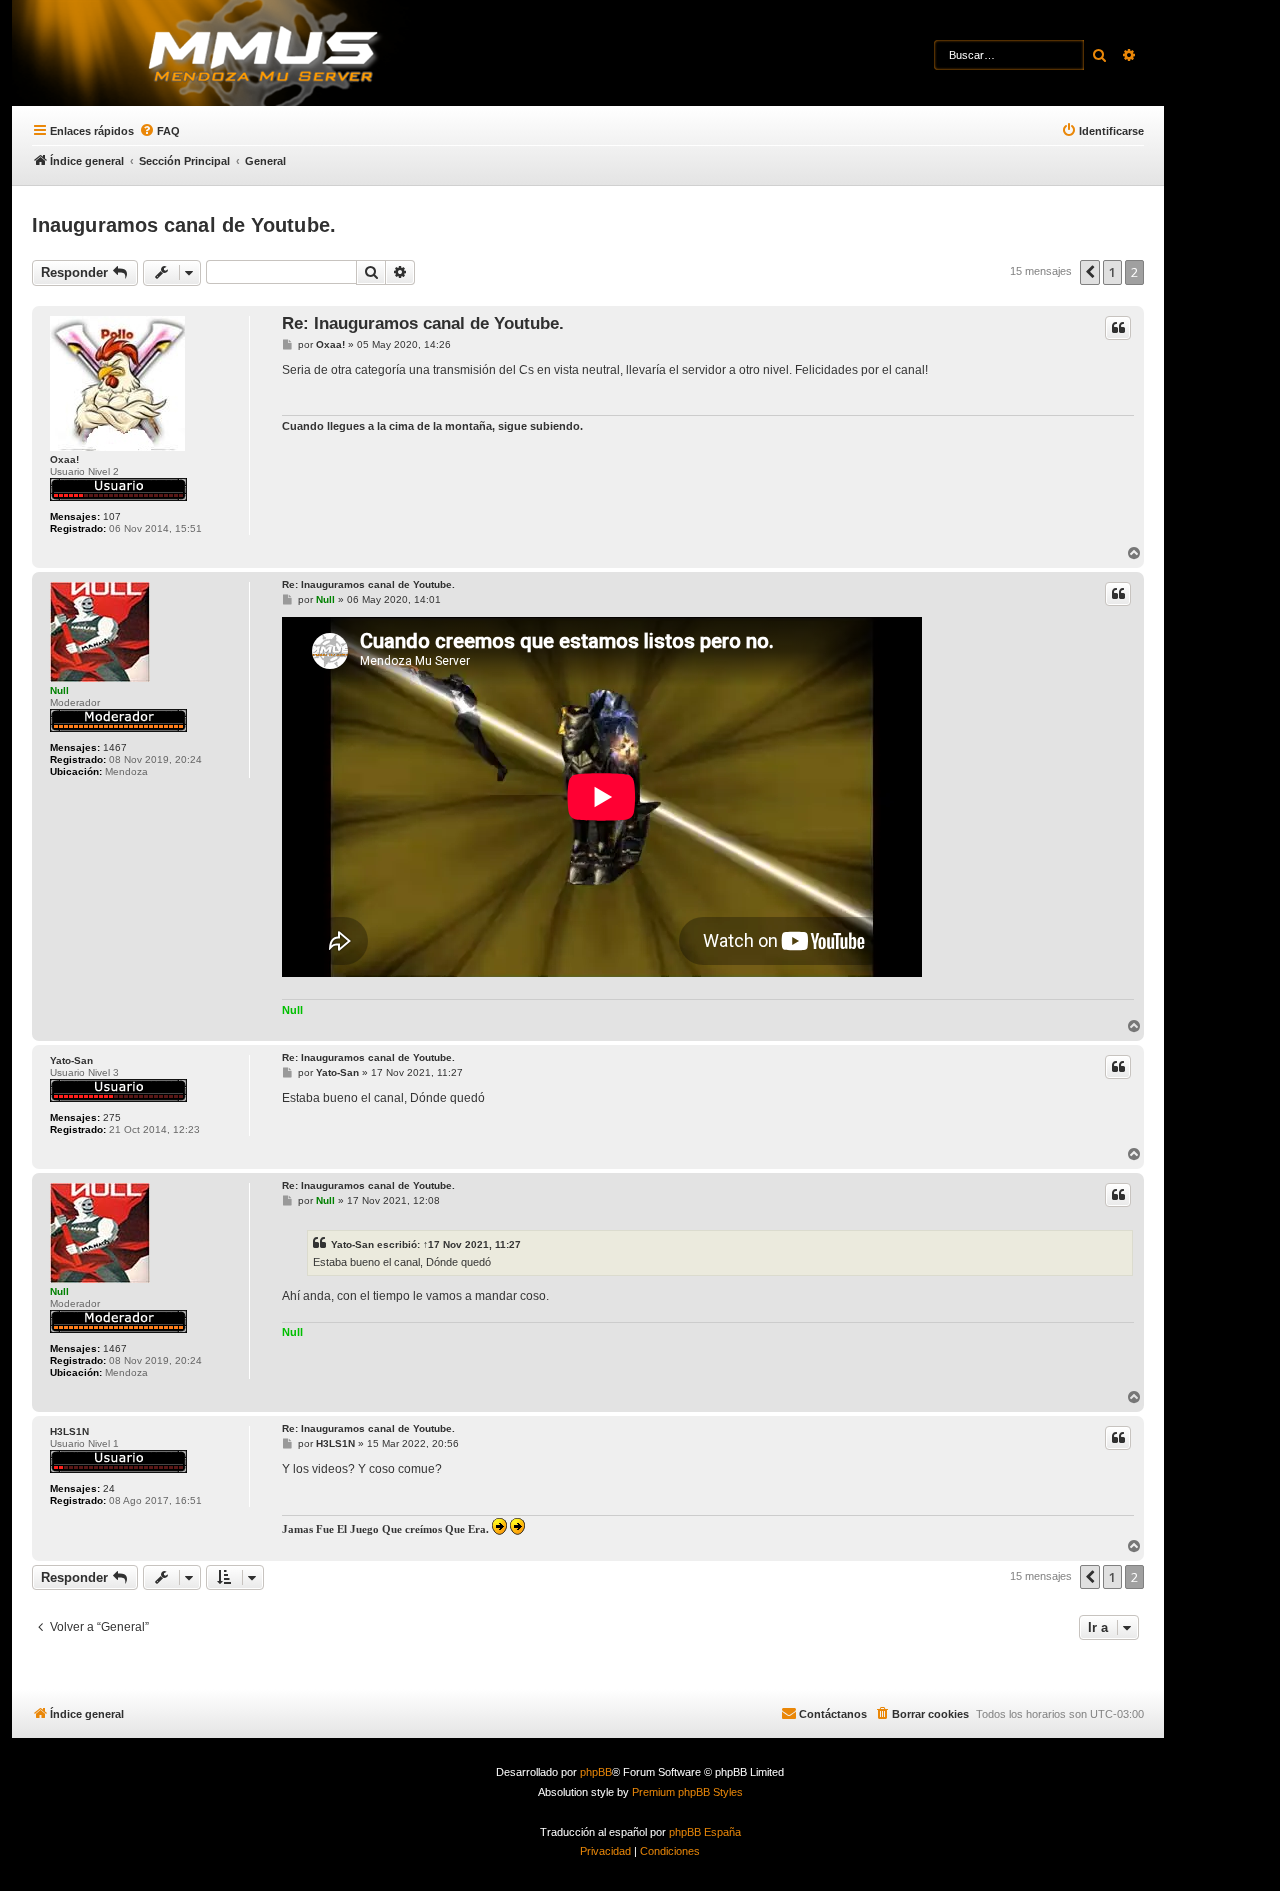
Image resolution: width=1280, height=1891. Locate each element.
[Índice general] (300, 55)
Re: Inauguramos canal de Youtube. (423, 323)
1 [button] (1112, 272)
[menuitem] (159, 131)
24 (109, 1488)
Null (59, 690)
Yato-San (71, 1060)
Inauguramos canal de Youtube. (184, 225)
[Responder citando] (1118, 328)
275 (112, 1117)
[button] (1090, 272)
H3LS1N (69, 1431)
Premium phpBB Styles (687, 1792)
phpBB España (705, 1832)
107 (112, 516)
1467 (115, 747)
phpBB (596, 1772)
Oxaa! (64, 459)
